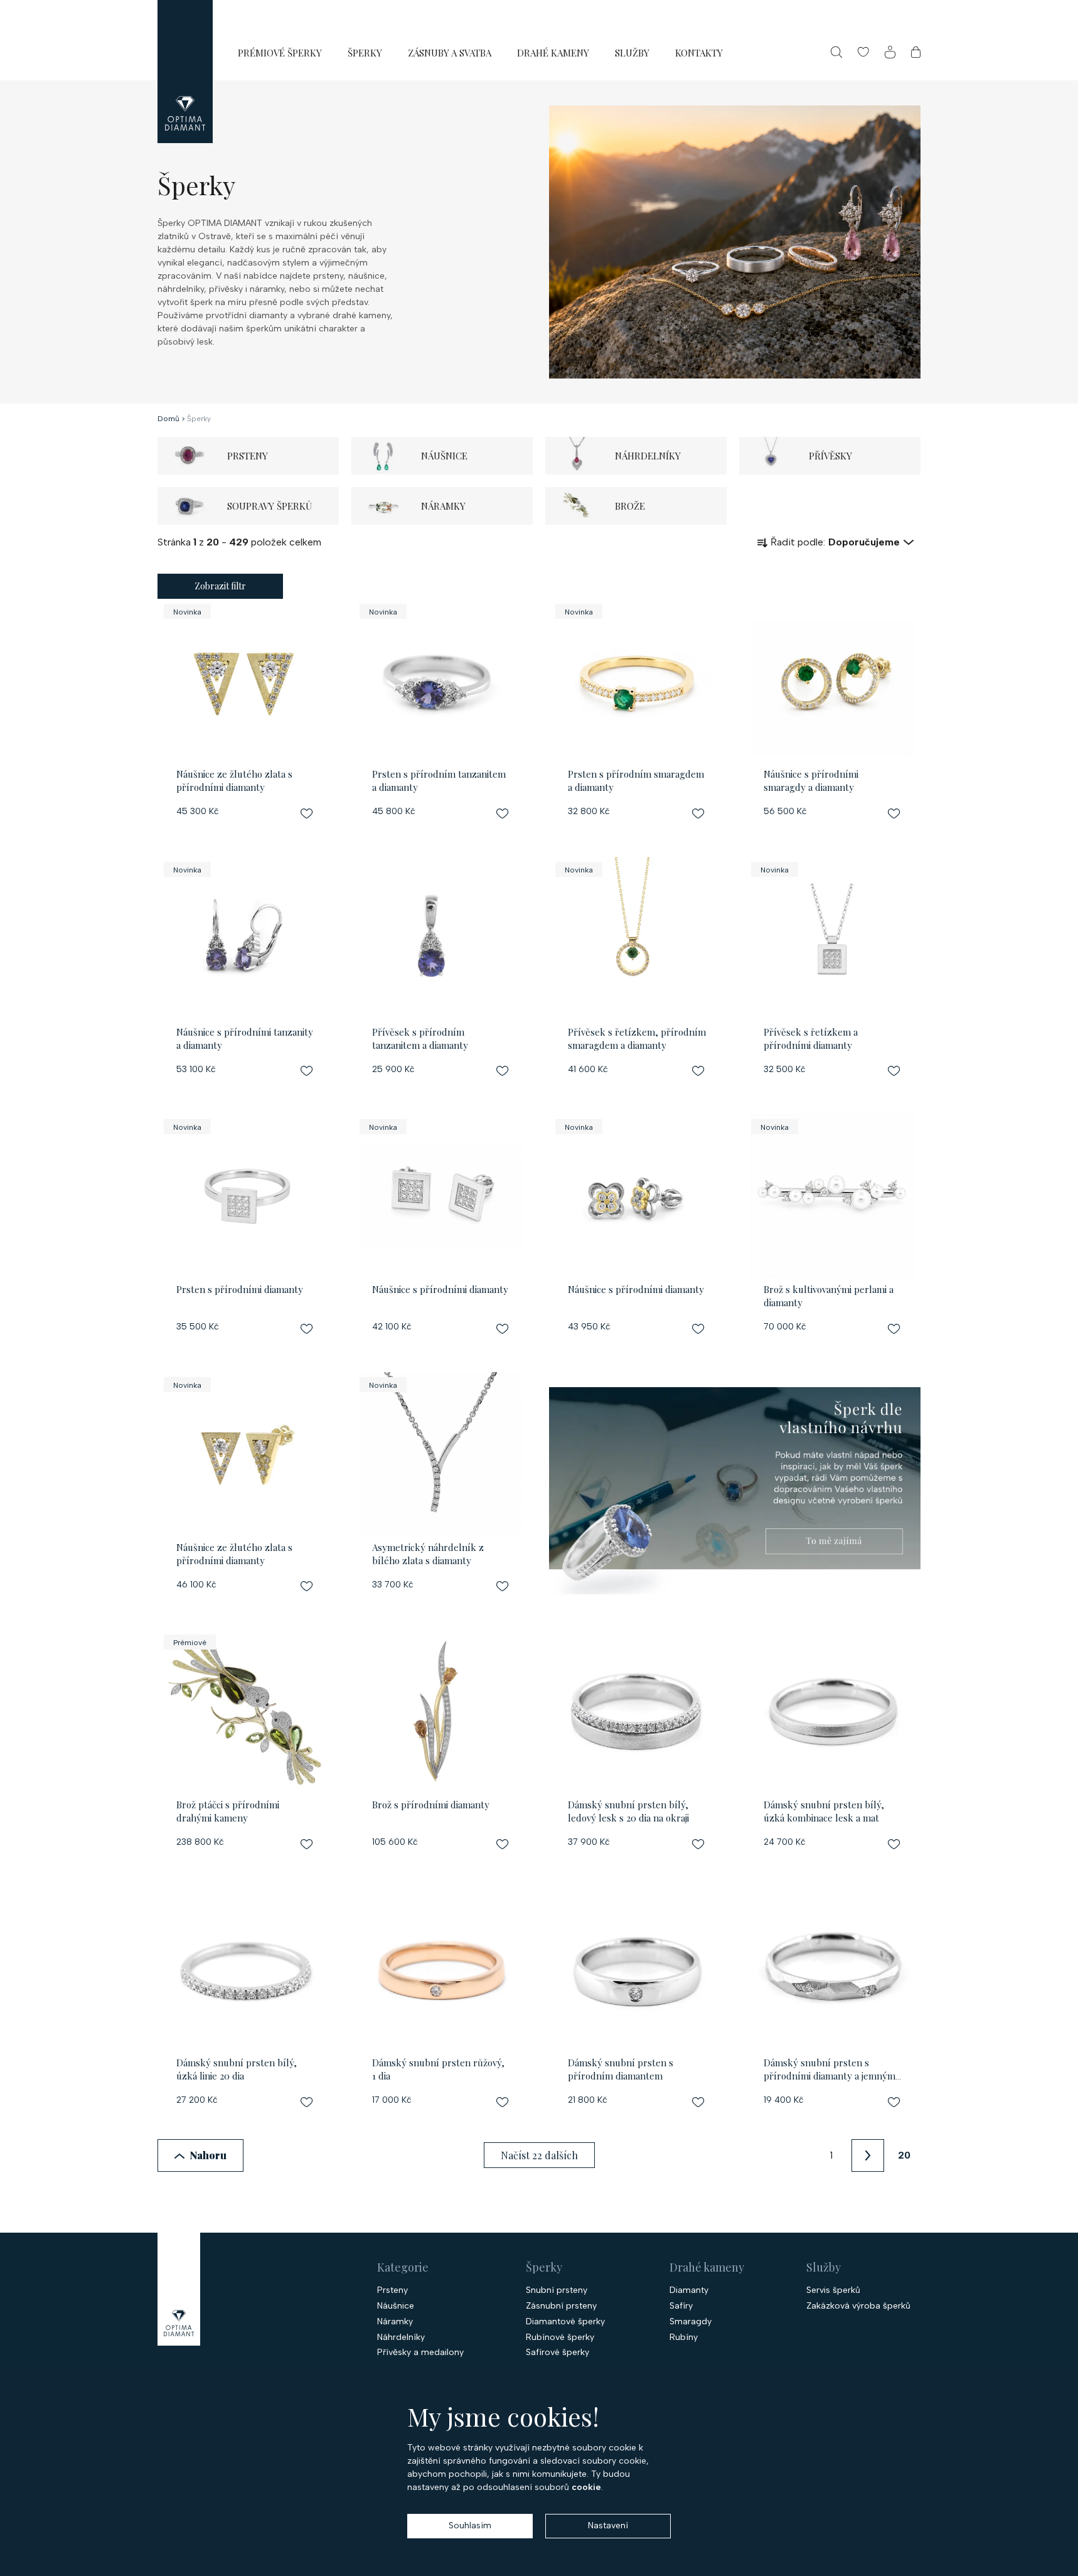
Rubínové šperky (560, 2337)
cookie (586, 2487)
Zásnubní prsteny (561, 2306)
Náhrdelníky (401, 2337)
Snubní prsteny (557, 2290)
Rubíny (684, 2337)
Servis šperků (833, 2290)
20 (904, 2155)
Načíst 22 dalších (539, 2155)
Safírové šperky (558, 2353)
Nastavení (608, 2525)
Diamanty (689, 2290)
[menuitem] (280, 52)
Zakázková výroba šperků (858, 2306)
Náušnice (396, 2306)
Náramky (395, 2322)
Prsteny (392, 2290)
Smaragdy (691, 2322)
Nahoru (208, 2155)
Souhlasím (470, 2525)
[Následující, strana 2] (868, 2155)
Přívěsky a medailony (420, 2353)
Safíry (681, 2306)
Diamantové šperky (565, 2322)
